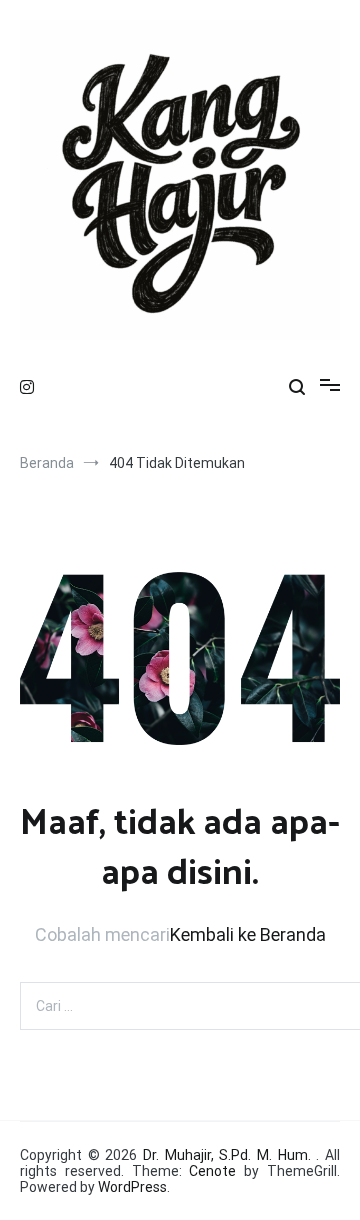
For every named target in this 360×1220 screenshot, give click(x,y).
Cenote (212, 1171)
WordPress (132, 1187)
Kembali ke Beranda (248, 934)
